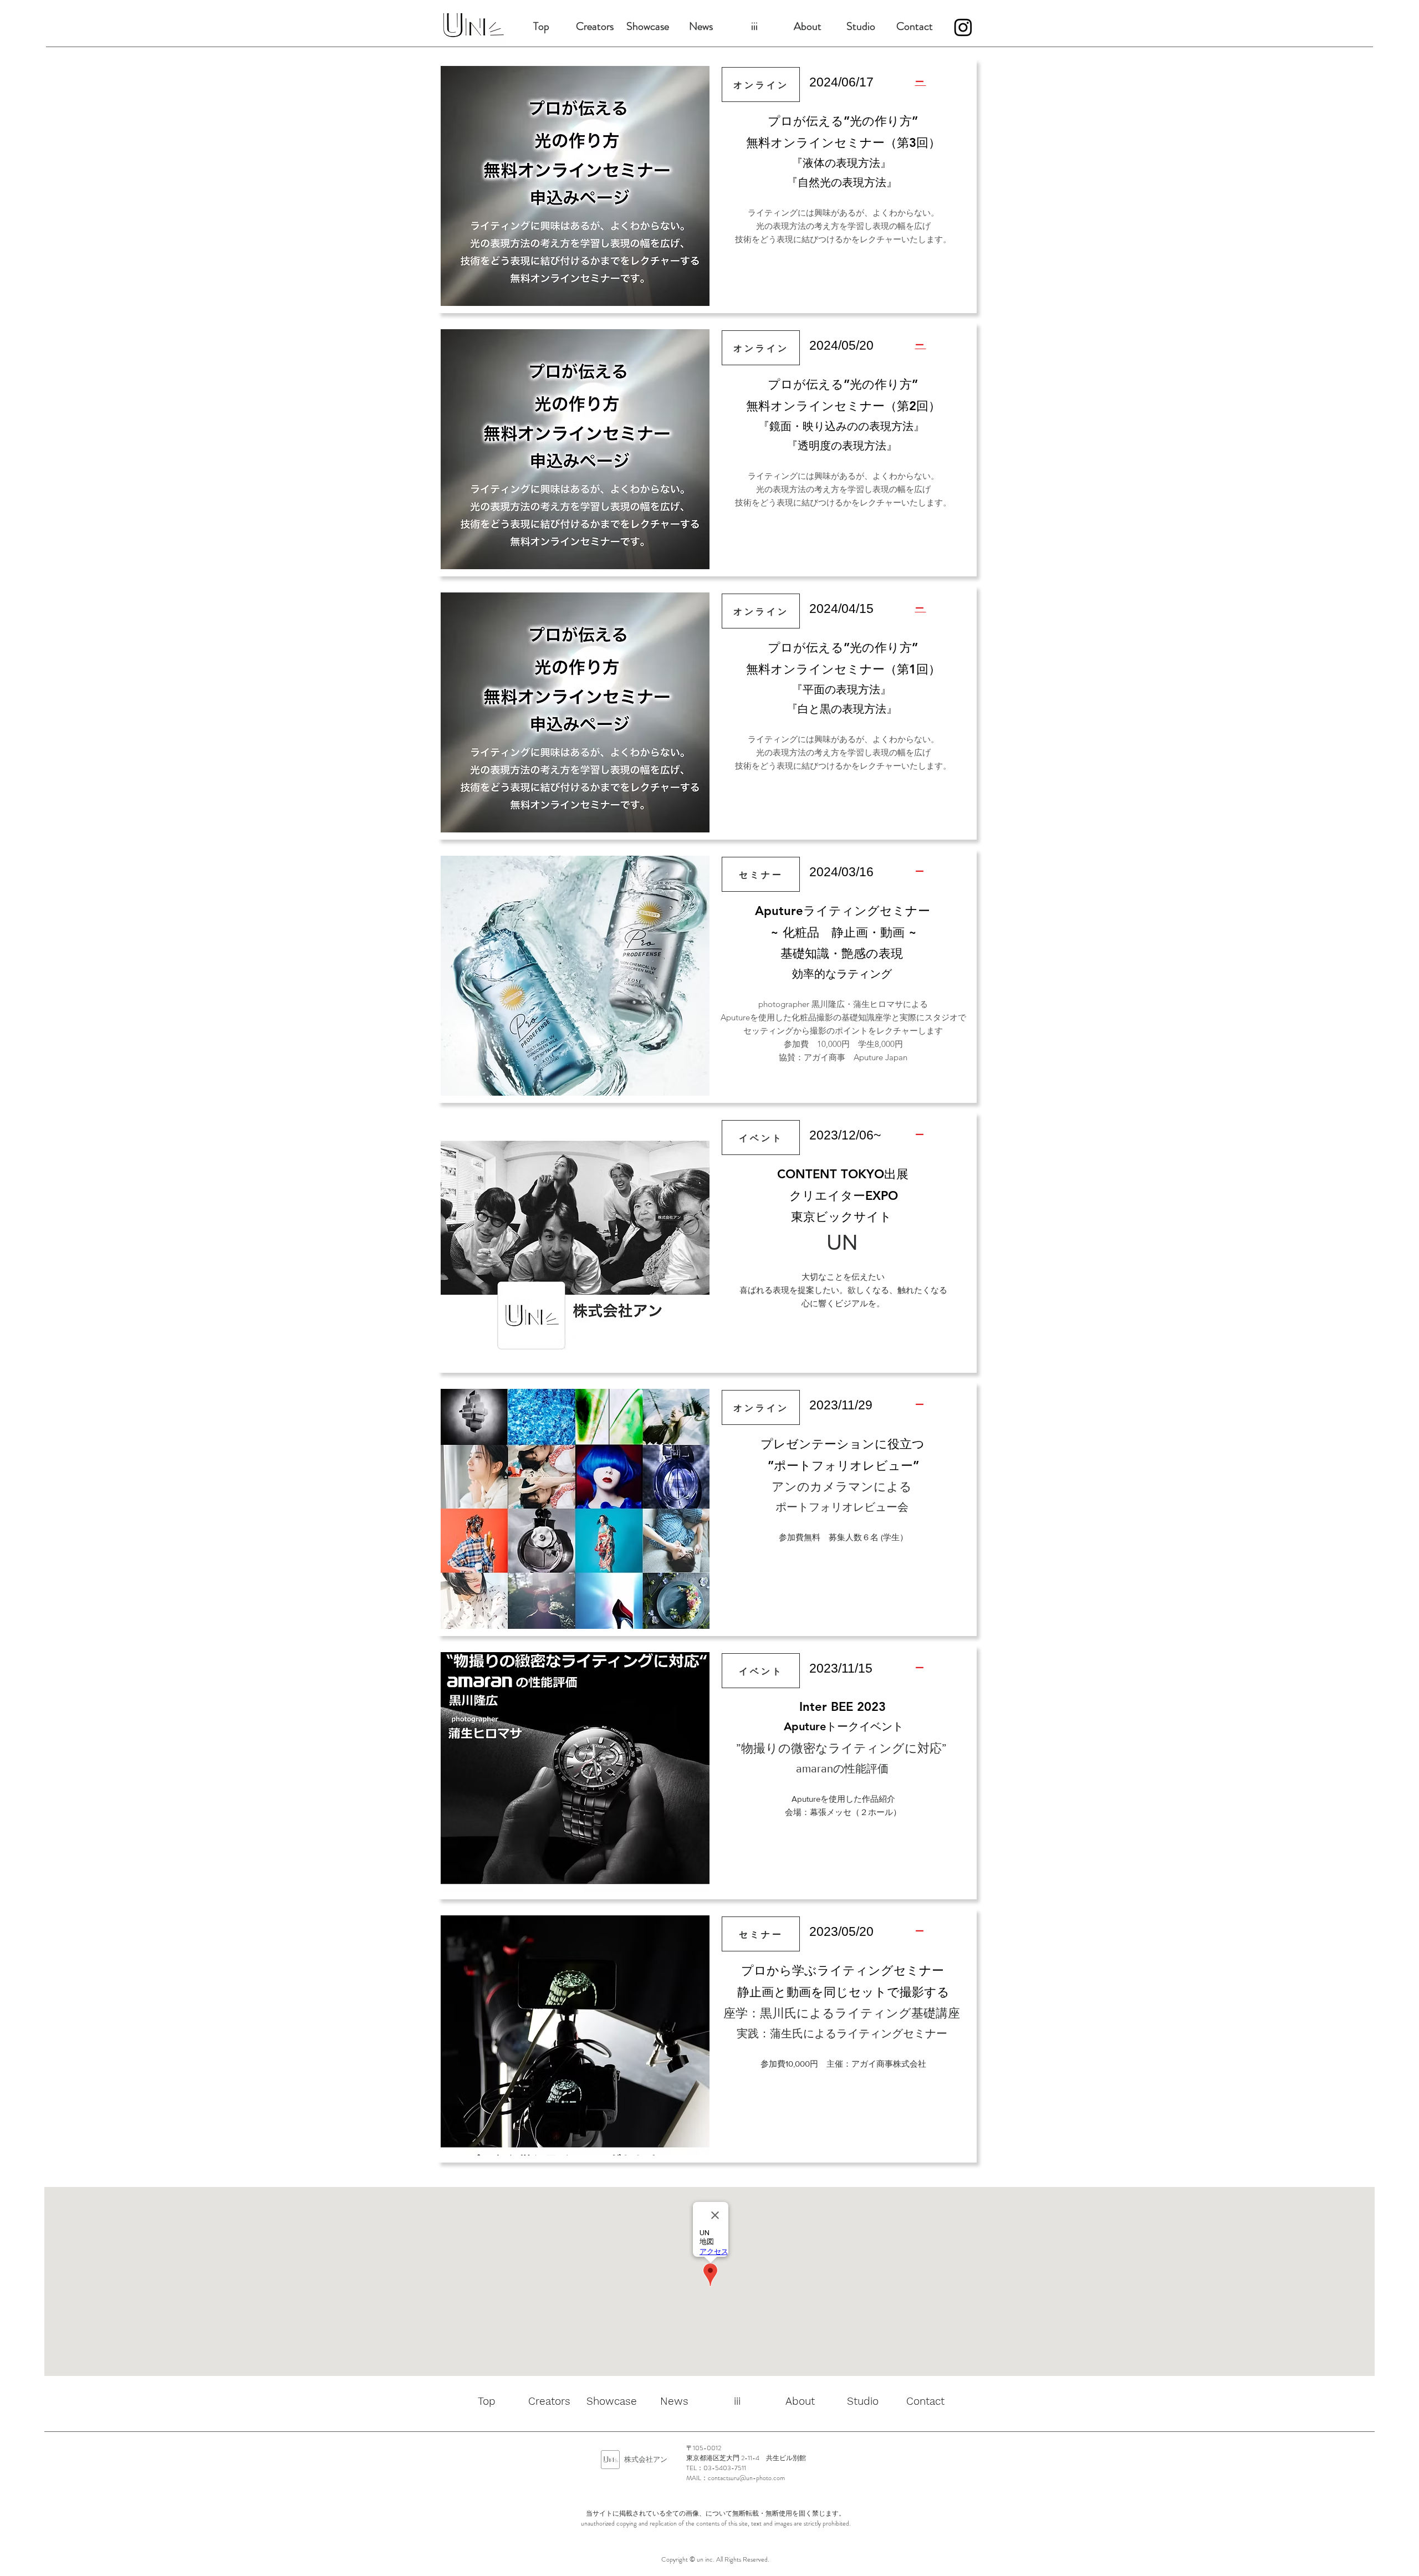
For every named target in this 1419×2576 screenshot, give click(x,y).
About (808, 26)
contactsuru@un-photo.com (746, 2478)
